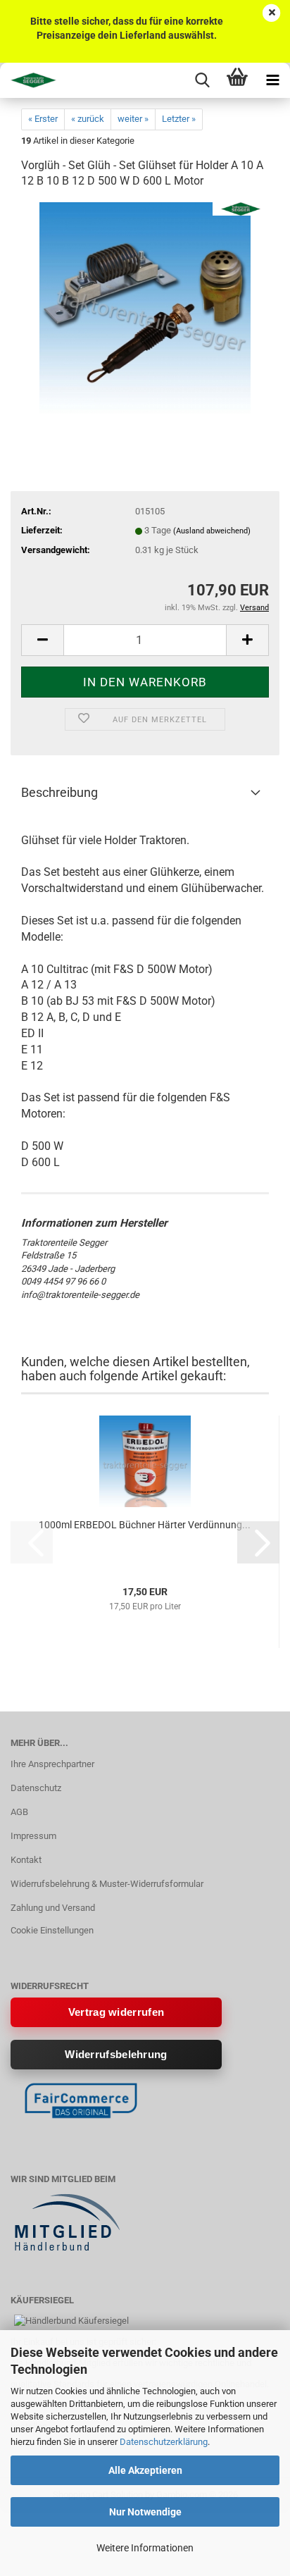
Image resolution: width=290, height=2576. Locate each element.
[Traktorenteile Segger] (28, 80)
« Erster (43, 119)
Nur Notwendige (145, 2512)
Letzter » (179, 119)
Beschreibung (59, 792)
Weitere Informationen (145, 2548)
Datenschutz (36, 1788)
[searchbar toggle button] (202, 80)
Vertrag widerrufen (116, 2012)
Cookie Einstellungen (52, 1930)
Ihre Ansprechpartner (52, 1764)
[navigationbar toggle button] (272, 80)
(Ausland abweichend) (212, 531)
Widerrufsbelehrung (116, 2054)
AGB (19, 1812)
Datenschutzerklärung (164, 2442)
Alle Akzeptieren (145, 2470)
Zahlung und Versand (53, 1908)
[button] (42, 640)
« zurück (88, 119)
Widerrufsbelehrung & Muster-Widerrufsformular (107, 1884)
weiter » (133, 119)
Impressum (33, 1836)
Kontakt (26, 1860)
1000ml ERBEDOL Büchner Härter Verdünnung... (145, 1525)
